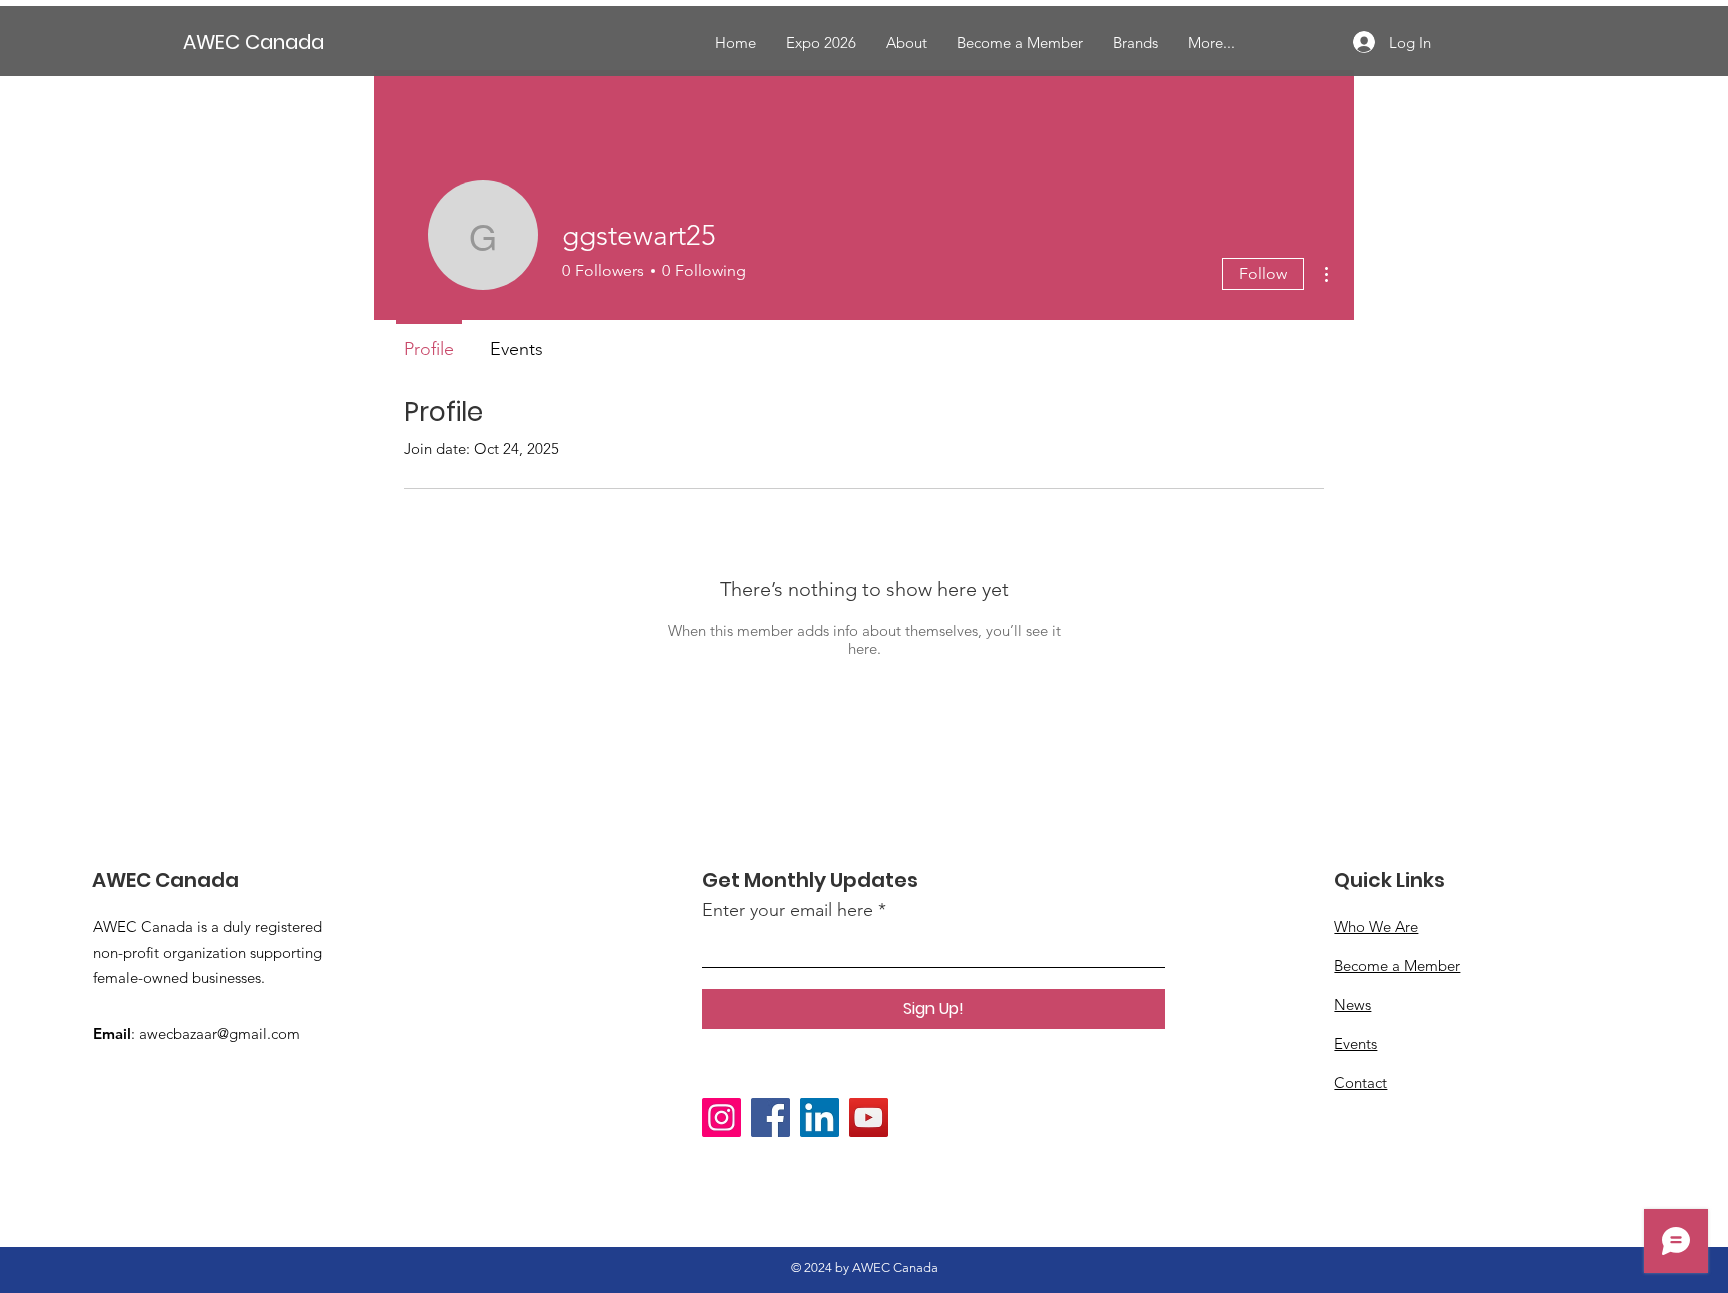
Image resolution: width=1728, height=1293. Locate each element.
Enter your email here (787, 910)
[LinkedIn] (819, 1117)
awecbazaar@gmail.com (219, 1033)
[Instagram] (721, 1117)
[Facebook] (770, 1117)
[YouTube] (868, 1117)
